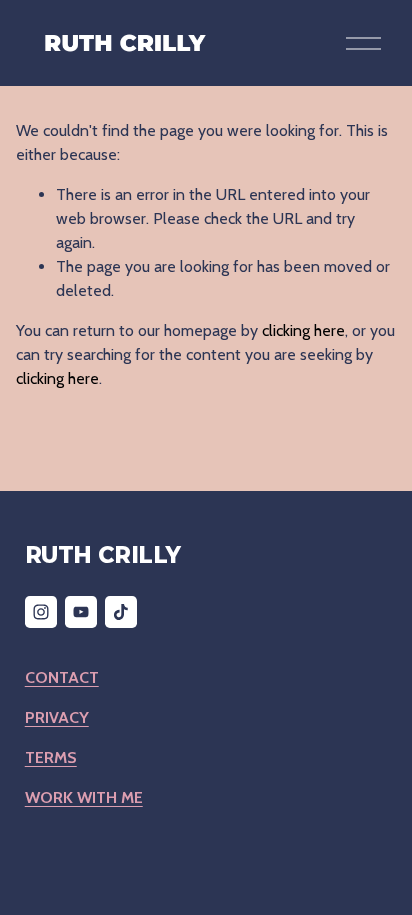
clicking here (303, 330)
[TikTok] (121, 612)
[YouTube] (81, 612)
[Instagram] (41, 612)
